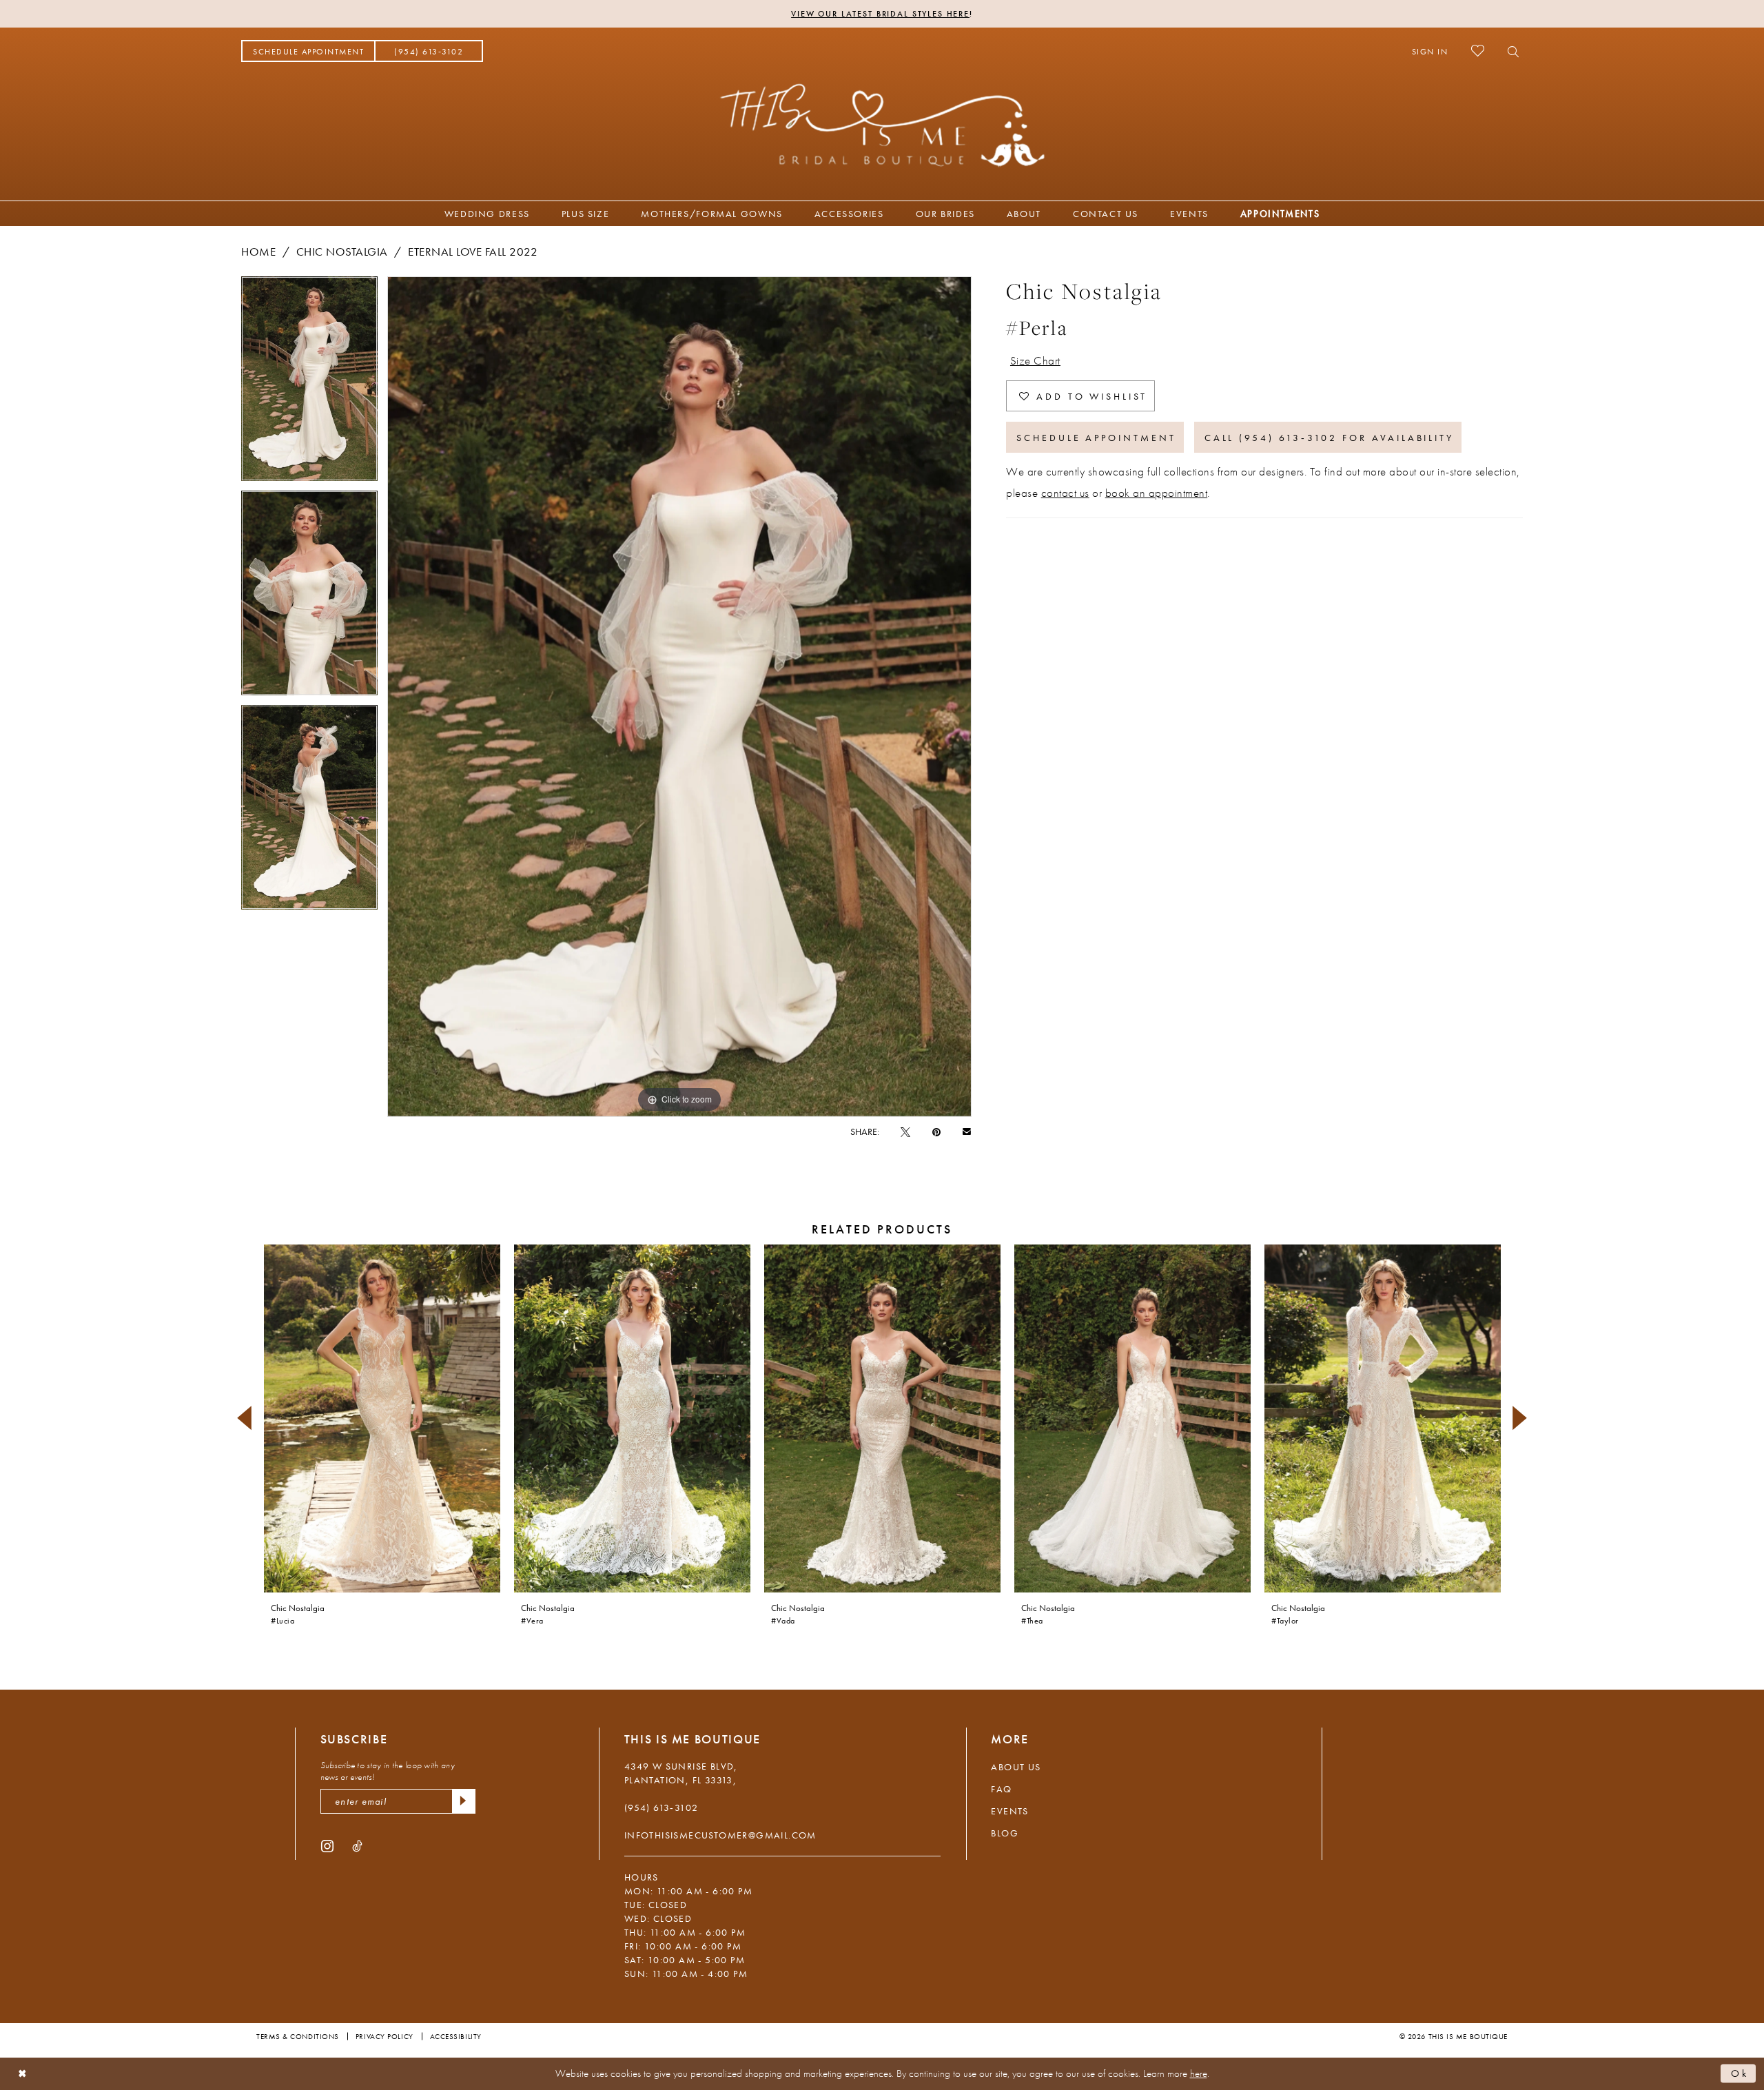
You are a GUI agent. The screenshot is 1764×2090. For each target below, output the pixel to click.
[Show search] (1509, 51)
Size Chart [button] (1035, 360)
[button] (1430, 51)
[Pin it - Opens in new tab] (936, 1131)
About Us (1016, 1767)
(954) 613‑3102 (661, 1807)
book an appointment (1157, 493)
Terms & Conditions (298, 2036)
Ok (1740, 2073)
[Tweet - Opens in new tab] (905, 1131)
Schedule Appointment (1096, 438)
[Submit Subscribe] (464, 1801)
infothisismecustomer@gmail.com (720, 1835)
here (1199, 2073)
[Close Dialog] (22, 2074)
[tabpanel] (309, 383)
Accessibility (456, 2036)
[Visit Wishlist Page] (1478, 51)
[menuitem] (308, 51)
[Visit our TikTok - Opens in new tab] (357, 1845)
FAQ (1001, 1789)
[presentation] (382, 1418)
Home (258, 252)
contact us (1065, 493)
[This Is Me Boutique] (882, 125)
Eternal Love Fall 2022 (473, 252)
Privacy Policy (384, 2036)
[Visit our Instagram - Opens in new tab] (327, 1845)
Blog (1005, 1833)
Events (1009, 1811)
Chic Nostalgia (342, 252)
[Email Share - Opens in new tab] (967, 1131)
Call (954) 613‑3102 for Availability (1329, 438)
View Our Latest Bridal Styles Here (880, 14)
